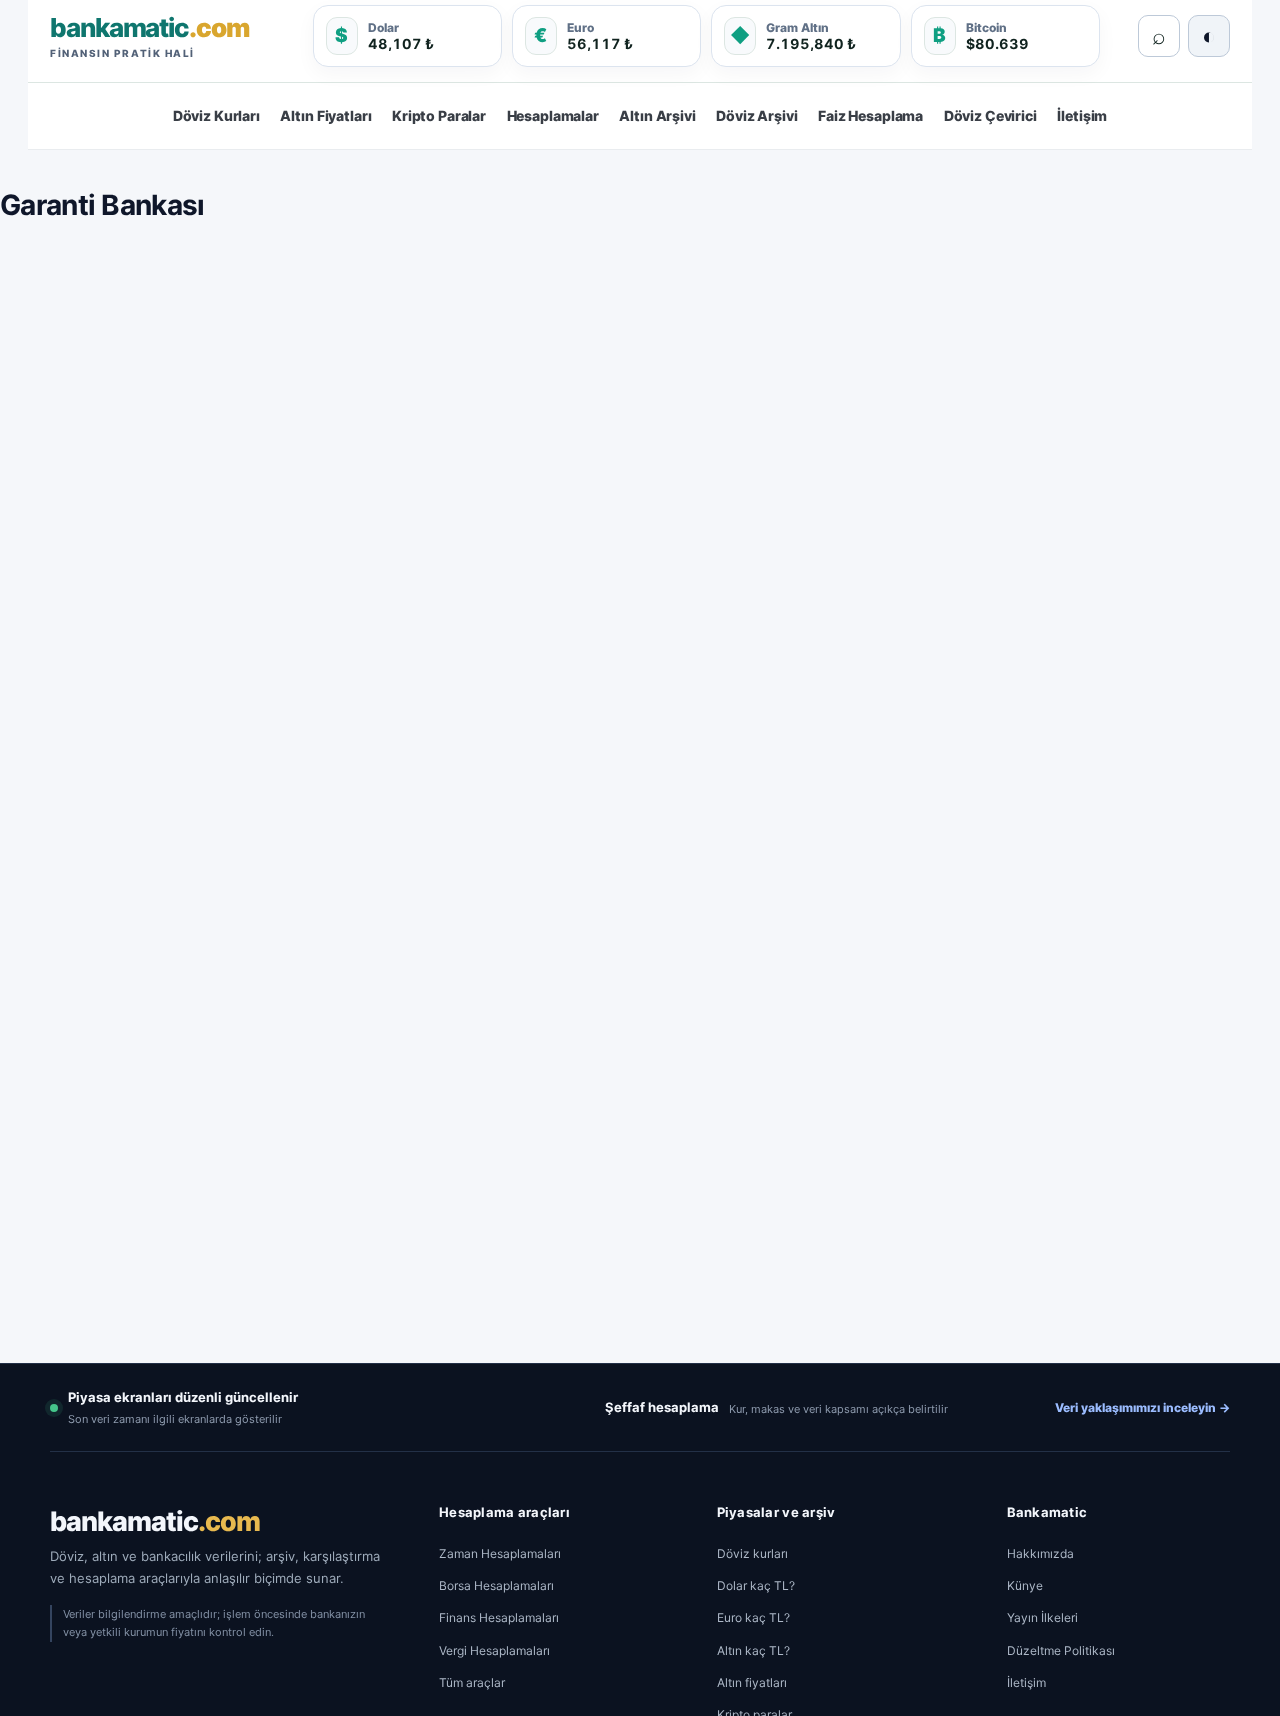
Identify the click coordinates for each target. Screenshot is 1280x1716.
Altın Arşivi (657, 115)
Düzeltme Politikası (1061, 1650)
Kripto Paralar (439, 115)
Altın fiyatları (752, 1682)
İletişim (1082, 115)
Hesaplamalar (553, 115)
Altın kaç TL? (753, 1650)
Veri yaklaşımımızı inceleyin (1142, 1407)
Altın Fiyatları (325, 115)
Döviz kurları (752, 1553)
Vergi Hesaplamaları (494, 1650)
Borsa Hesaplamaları (496, 1585)
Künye (1025, 1585)
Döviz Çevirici (990, 115)
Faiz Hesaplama (870, 115)
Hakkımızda (1040, 1553)
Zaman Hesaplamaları (500, 1553)
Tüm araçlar (472, 1682)
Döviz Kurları (216, 115)
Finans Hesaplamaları (499, 1617)
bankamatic (155, 1521)
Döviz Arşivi (756, 115)
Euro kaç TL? (753, 1617)
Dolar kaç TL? (756, 1585)
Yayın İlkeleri (1042, 1617)
